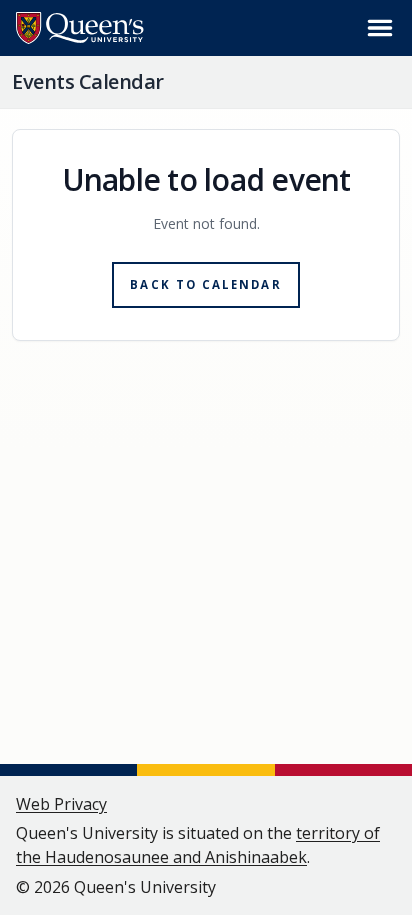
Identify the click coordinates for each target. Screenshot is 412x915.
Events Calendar (88, 81)
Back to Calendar (205, 284)
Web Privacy (61, 804)
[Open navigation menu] (380, 28)
